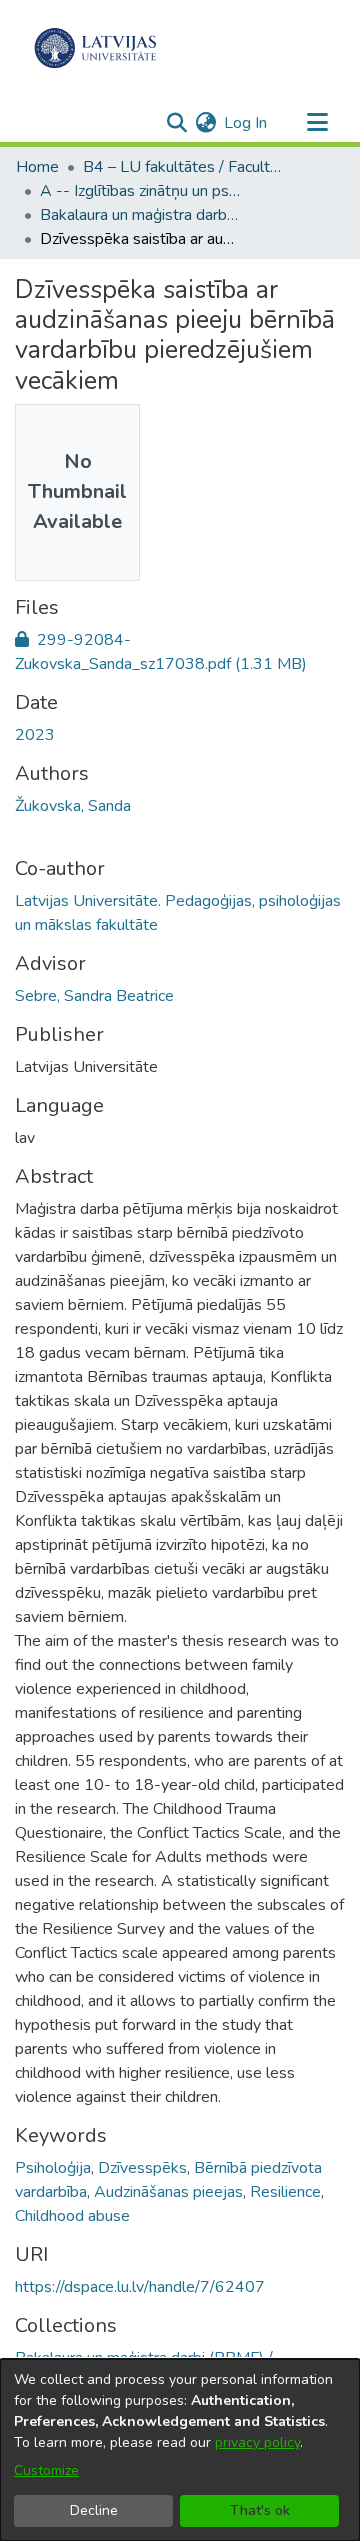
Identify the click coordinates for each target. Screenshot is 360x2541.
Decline (94, 2510)
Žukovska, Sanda (73, 806)
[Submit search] (176, 123)
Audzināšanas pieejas (168, 2192)
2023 (35, 735)
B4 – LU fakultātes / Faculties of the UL (183, 167)
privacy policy (257, 2442)
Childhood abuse (72, 2216)
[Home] (95, 48)
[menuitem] (205, 123)
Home (37, 167)
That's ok (260, 2510)
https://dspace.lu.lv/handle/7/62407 (140, 2287)
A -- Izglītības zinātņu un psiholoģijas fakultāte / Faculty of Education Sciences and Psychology (140, 191)
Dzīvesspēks (142, 2168)
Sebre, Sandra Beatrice (94, 996)
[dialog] (180, 2450)
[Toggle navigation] (317, 123)
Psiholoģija (53, 2168)
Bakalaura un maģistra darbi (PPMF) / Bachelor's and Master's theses (140, 215)
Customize (46, 2470)
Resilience (285, 2192)
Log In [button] (246, 123)
